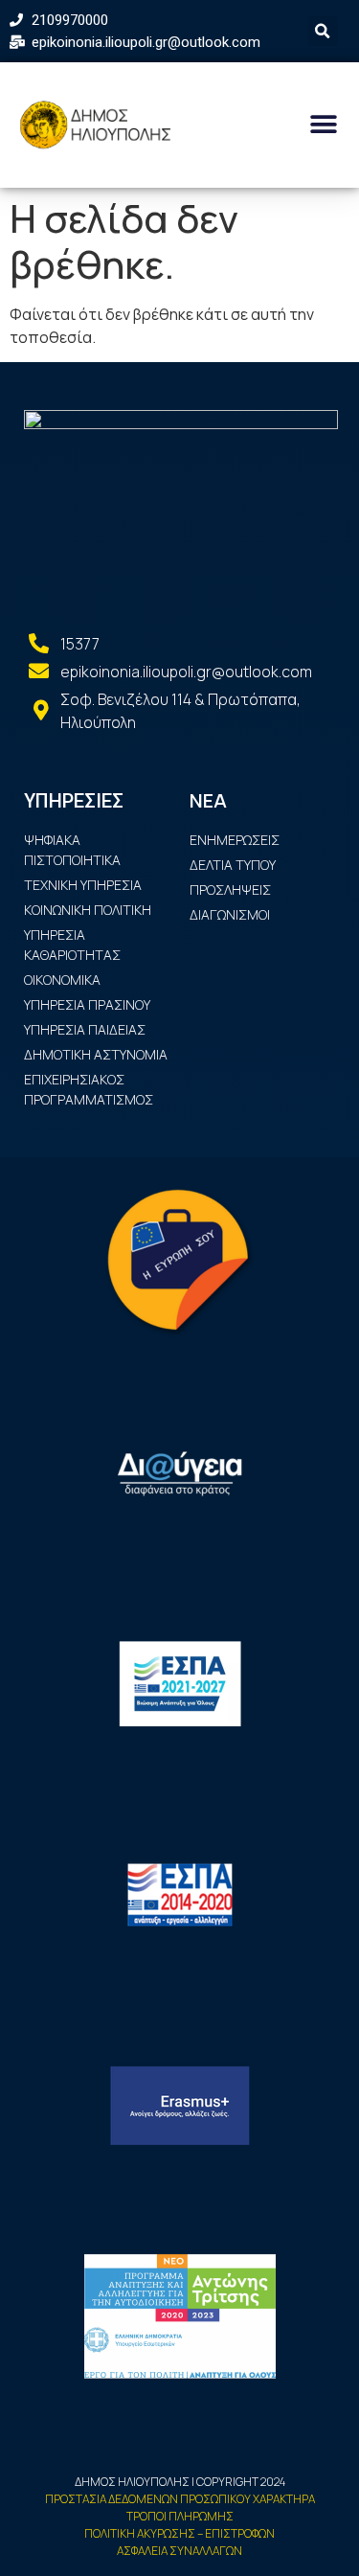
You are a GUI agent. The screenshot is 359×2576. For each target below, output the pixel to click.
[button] (323, 125)
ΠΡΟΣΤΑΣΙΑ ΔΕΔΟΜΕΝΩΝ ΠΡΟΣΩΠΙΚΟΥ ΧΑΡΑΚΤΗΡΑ (180, 2499)
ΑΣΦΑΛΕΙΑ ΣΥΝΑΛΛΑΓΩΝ (179, 2551)
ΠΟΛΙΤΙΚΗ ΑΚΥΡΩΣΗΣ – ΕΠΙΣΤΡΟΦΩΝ (179, 2533)
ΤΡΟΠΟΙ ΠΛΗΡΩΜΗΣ (180, 2516)
